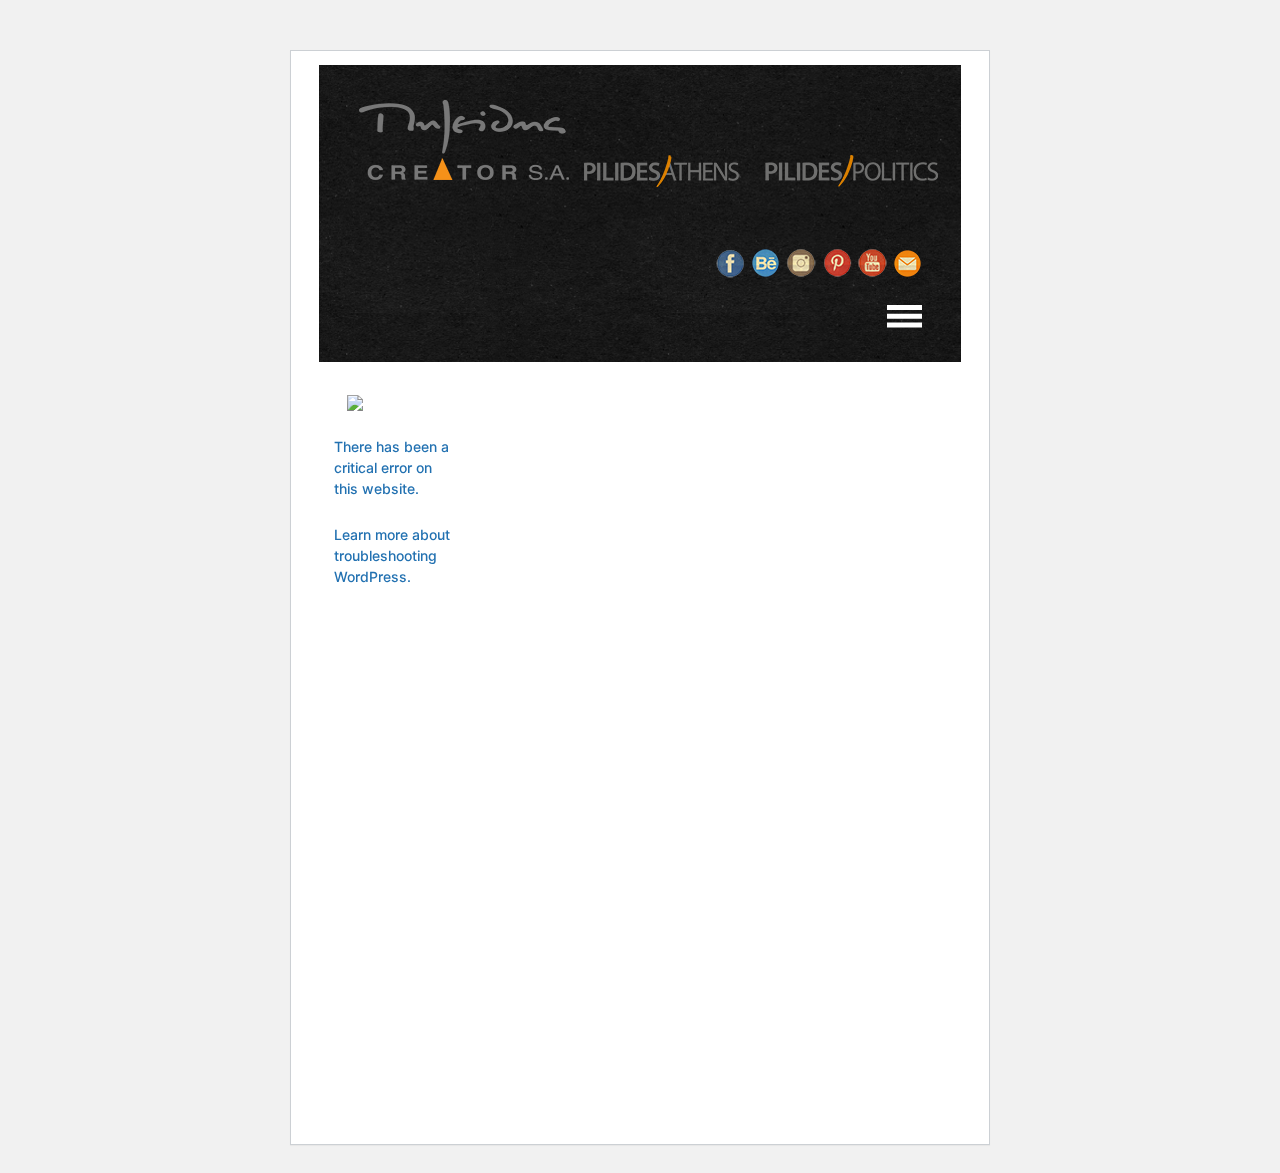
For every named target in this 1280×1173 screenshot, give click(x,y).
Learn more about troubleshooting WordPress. (392, 555)
